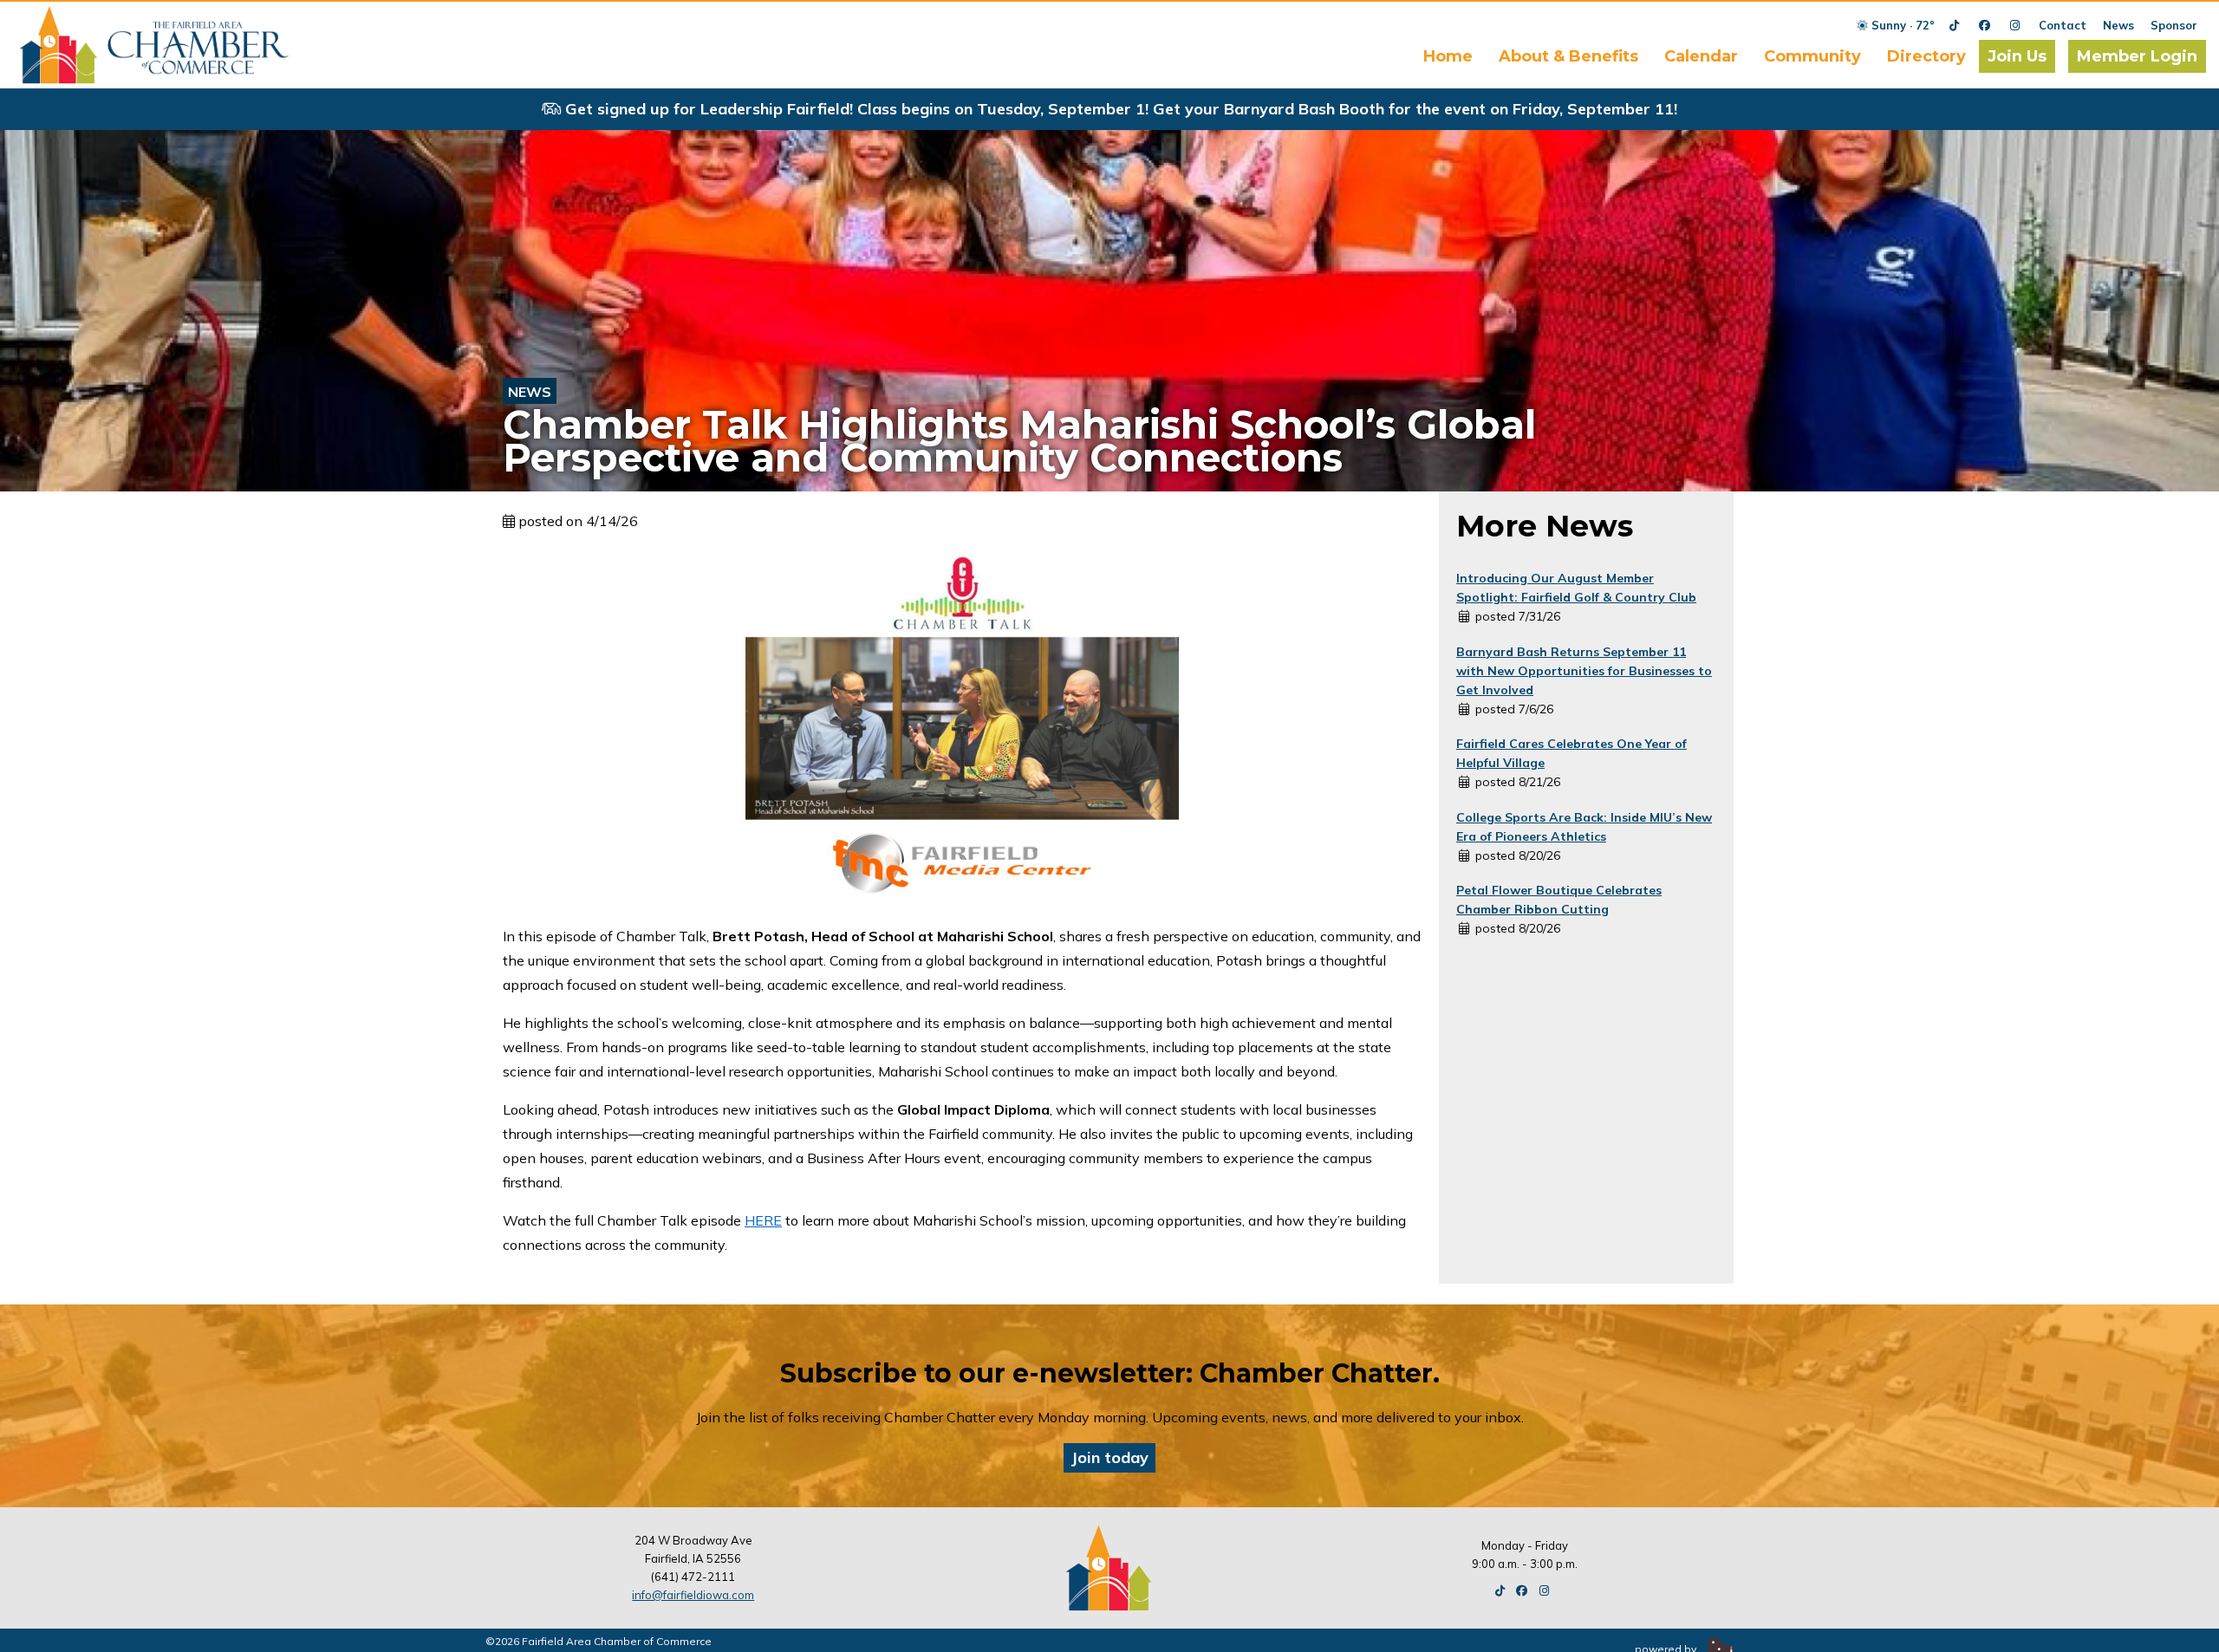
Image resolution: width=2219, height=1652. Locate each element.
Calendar (1701, 56)
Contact (2063, 25)
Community (1812, 56)
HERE (763, 1220)
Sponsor (2174, 25)
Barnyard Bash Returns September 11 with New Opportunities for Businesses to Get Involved (1584, 671)
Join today (1109, 1457)
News (2118, 25)
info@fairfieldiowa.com (693, 1595)
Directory (1926, 56)
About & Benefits (1568, 56)
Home (1448, 56)
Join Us (2017, 56)
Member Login (2137, 56)
